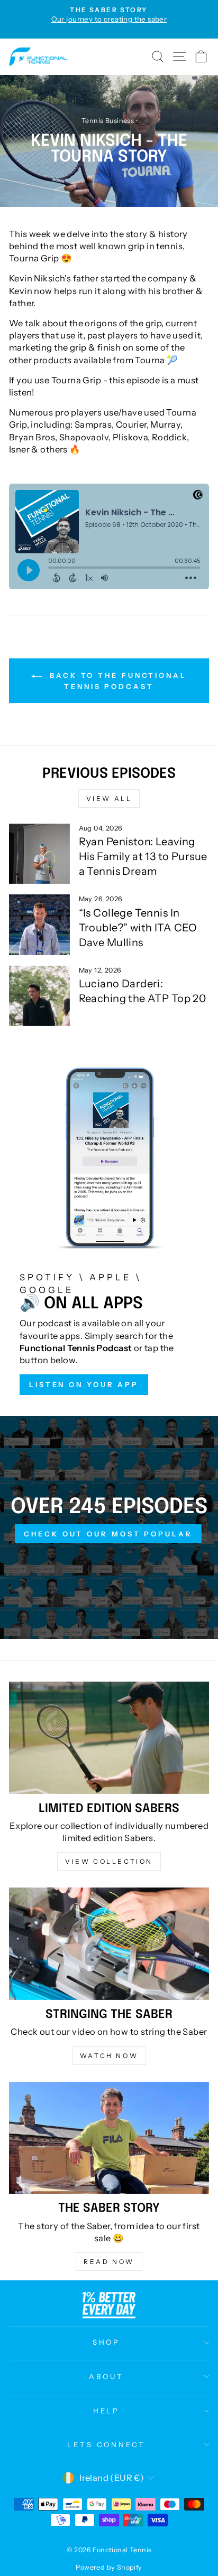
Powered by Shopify (109, 2567)
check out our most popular (108, 1534)
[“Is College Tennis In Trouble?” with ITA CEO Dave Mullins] (39, 925)
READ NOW (109, 2262)
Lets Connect (107, 2445)
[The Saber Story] (109, 2138)
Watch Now (109, 2056)
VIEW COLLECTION (109, 1861)
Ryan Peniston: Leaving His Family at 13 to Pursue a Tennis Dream (143, 856)
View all (109, 799)
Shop (107, 2342)
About (106, 2376)
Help (107, 2411)
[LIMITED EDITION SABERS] (109, 1738)
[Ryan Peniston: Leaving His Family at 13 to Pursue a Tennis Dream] (39, 854)
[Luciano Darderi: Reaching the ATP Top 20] (39, 996)
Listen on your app (84, 1384)
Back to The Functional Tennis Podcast (116, 681)
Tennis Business (108, 121)
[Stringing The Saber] (109, 1944)
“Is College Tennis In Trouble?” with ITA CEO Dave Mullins (138, 928)
